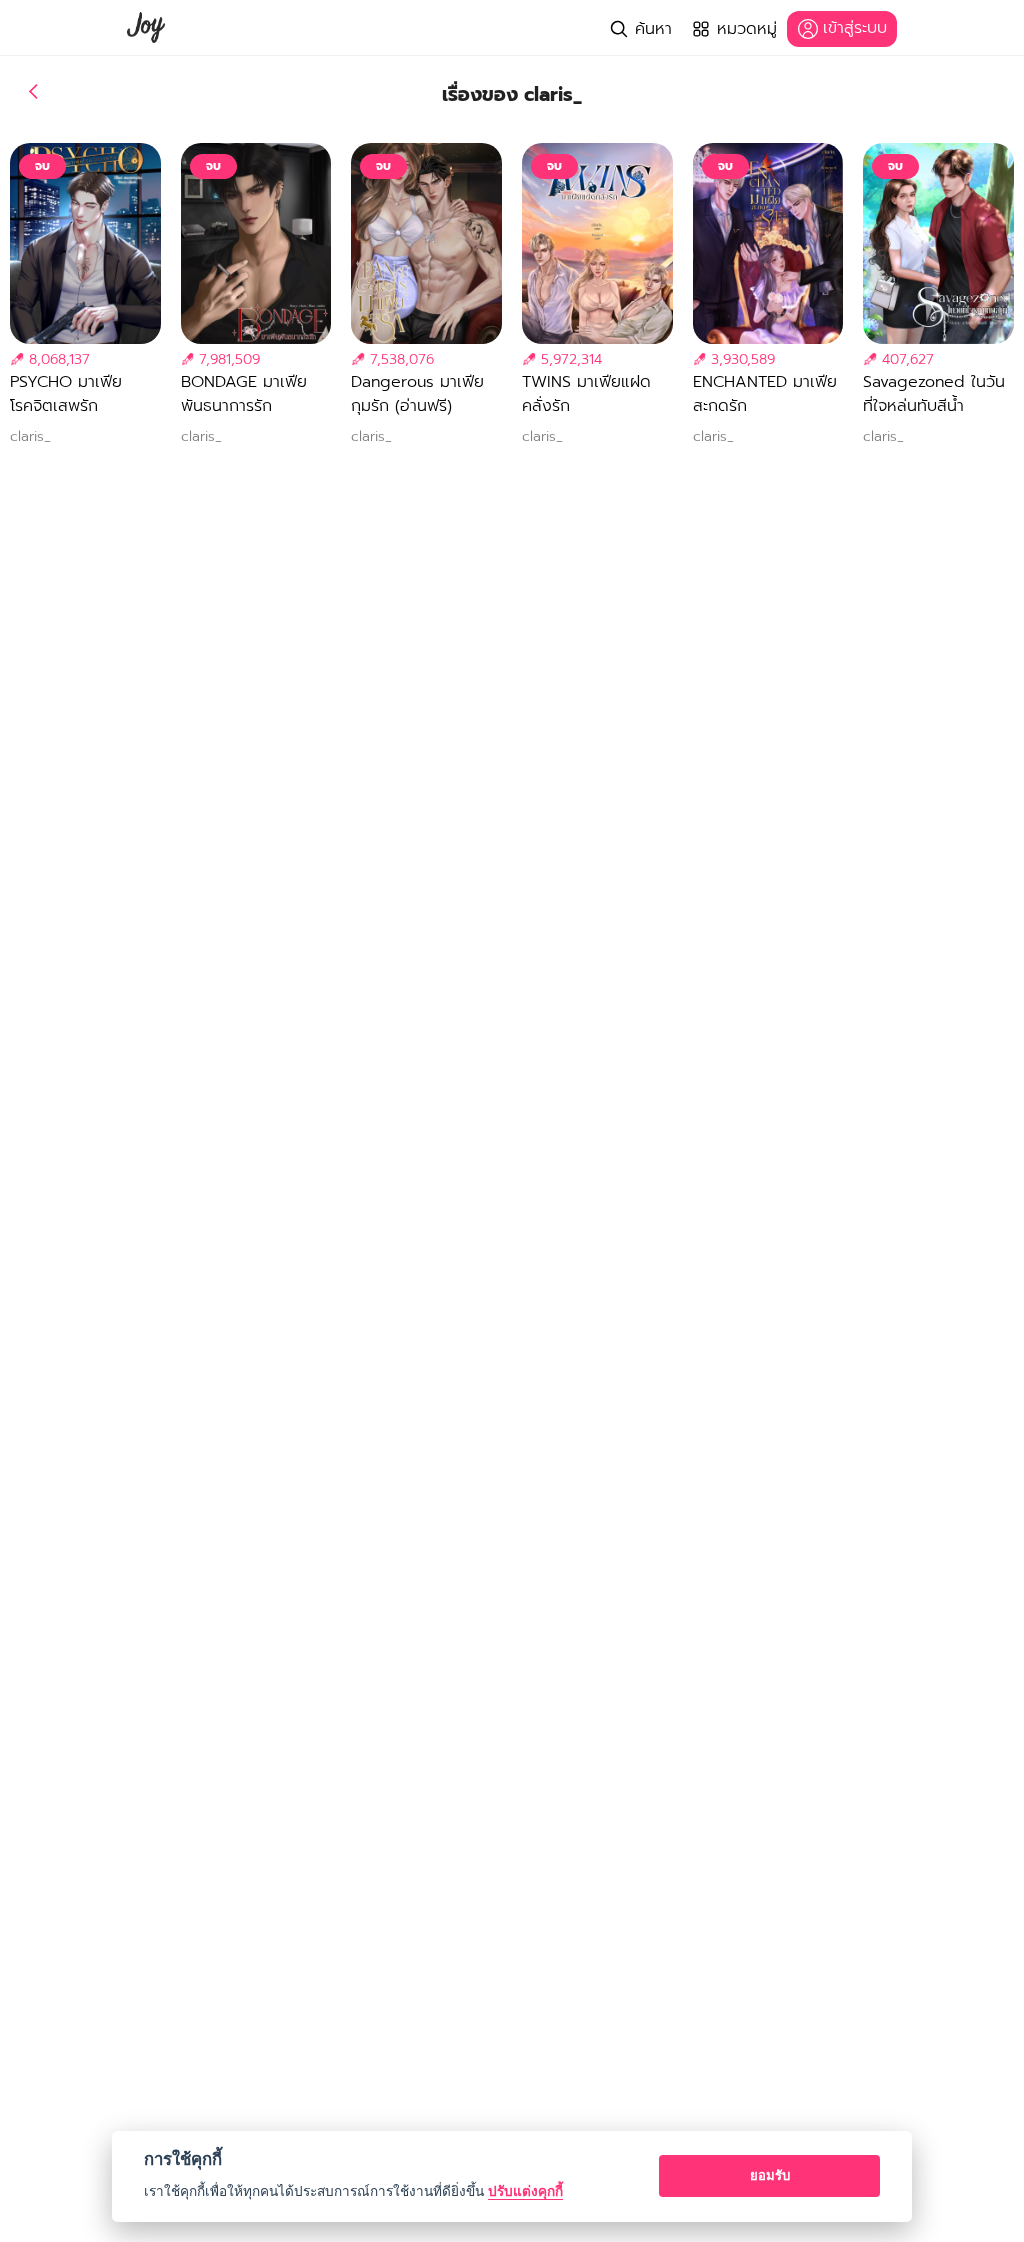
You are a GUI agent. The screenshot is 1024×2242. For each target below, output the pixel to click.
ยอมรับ (770, 2175)
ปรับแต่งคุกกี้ (525, 2191)
